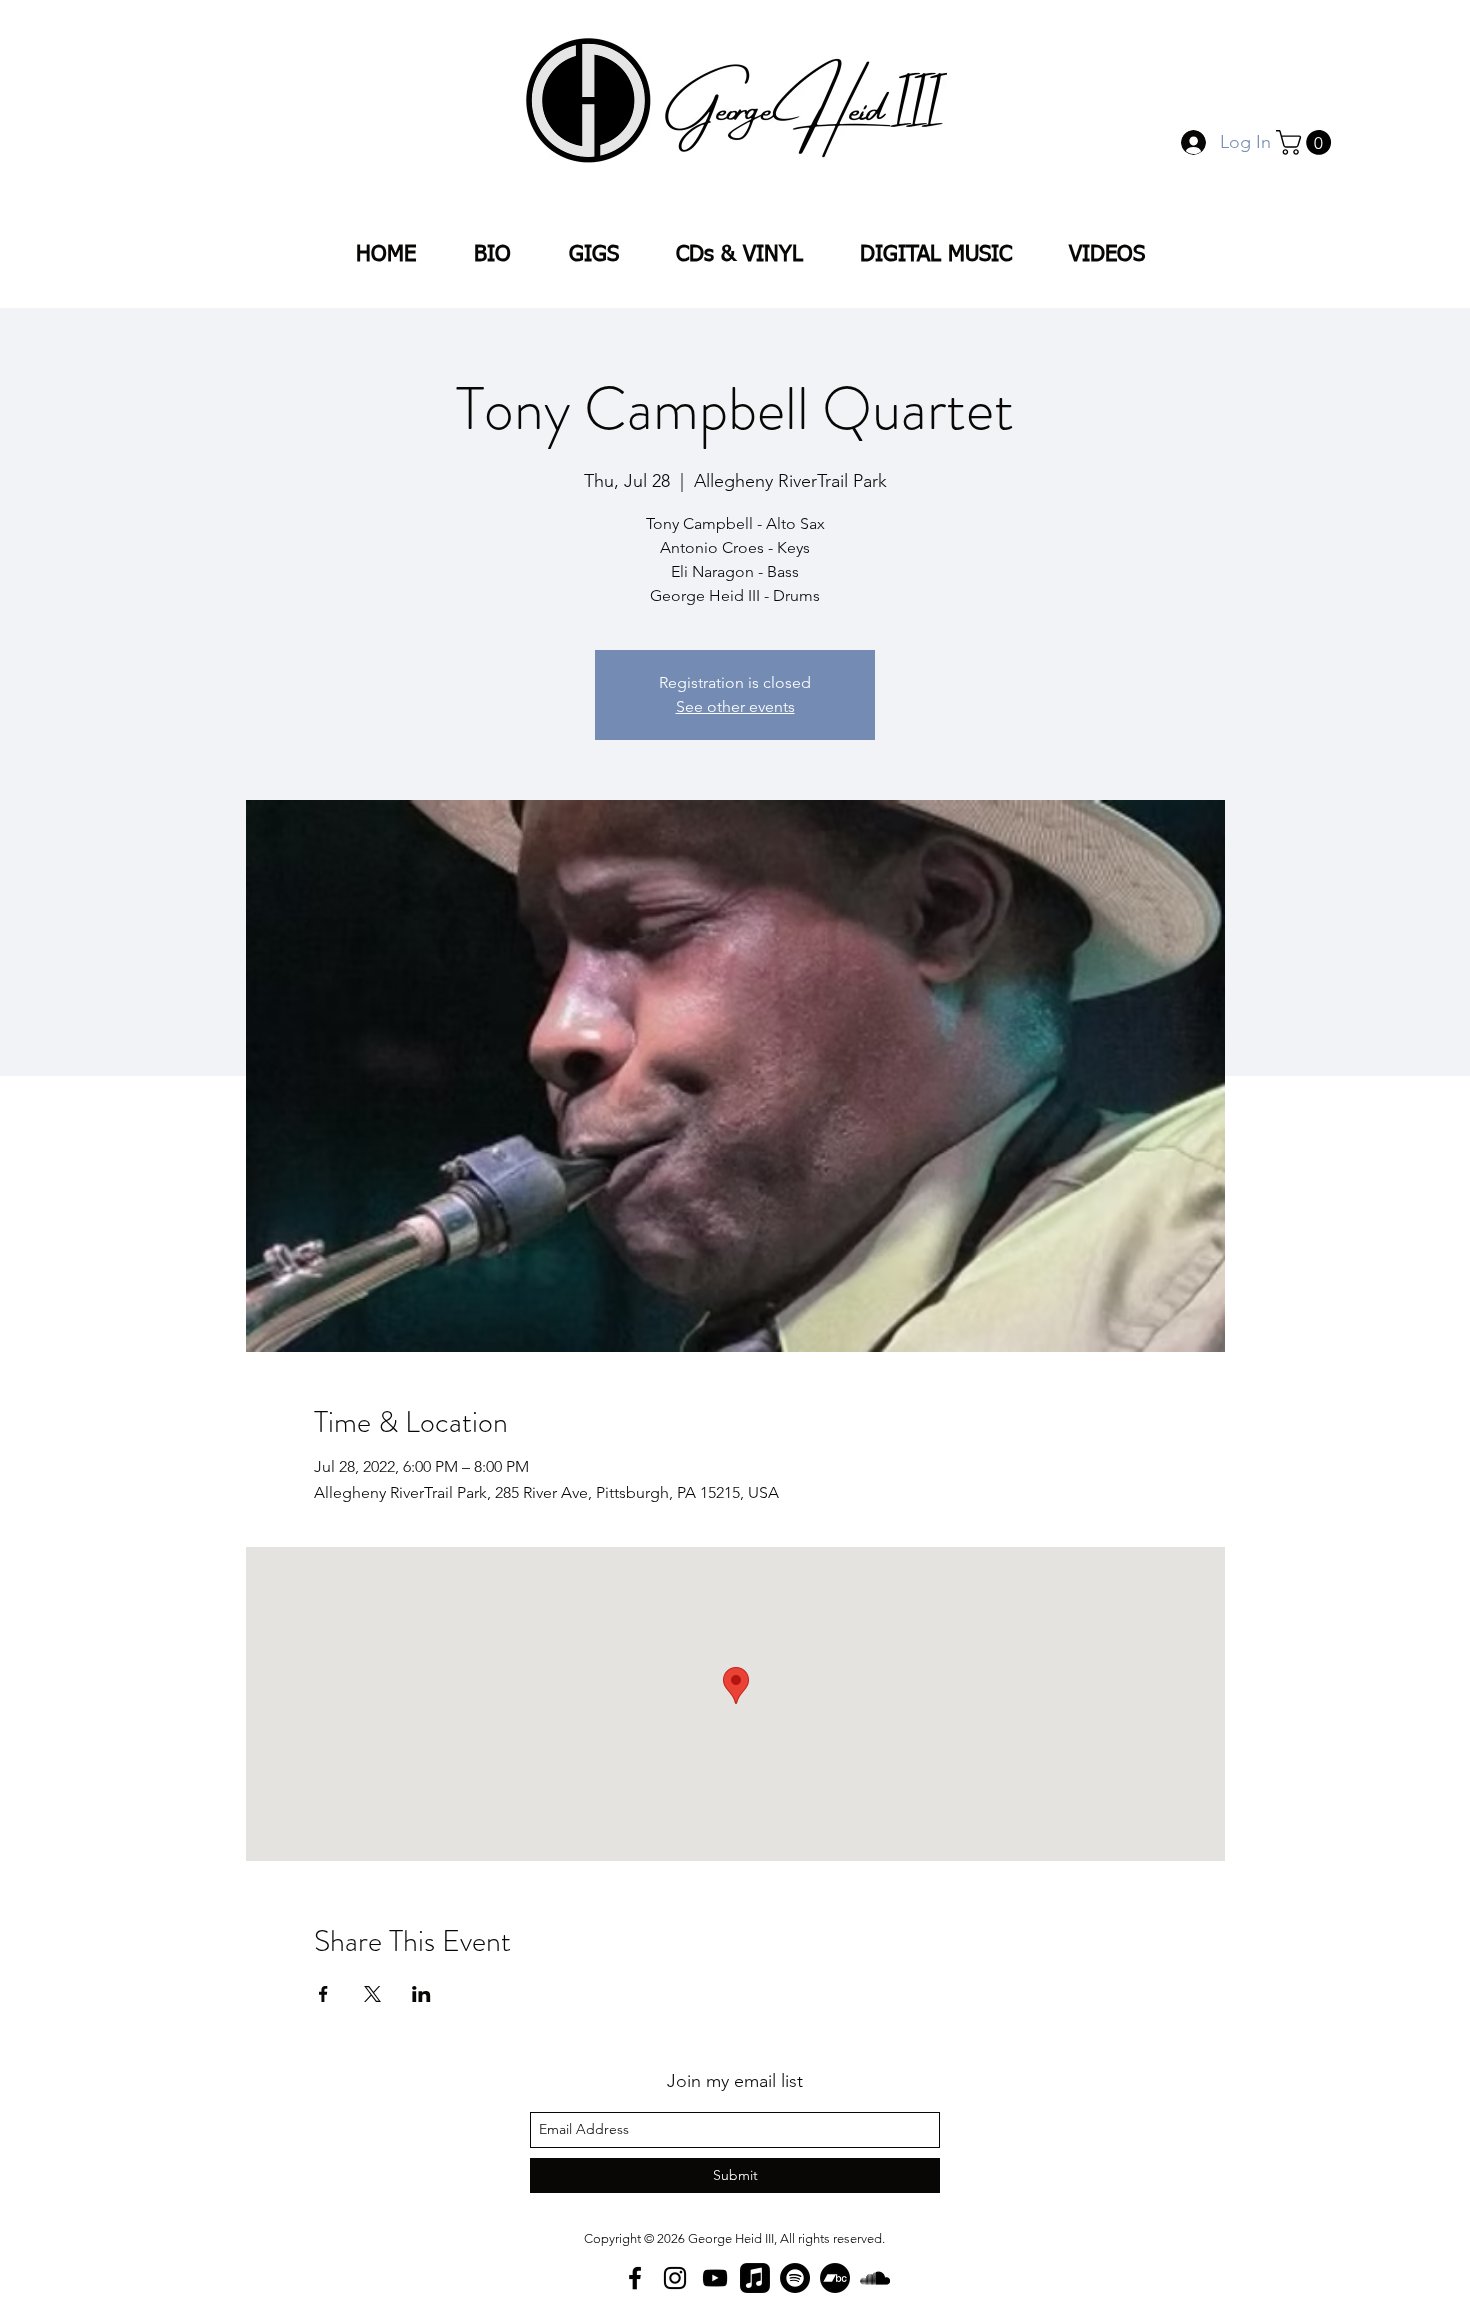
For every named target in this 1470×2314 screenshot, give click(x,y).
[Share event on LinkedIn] (421, 1994)
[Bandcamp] (835, 2278)
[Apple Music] (755, 2278)
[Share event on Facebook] (323, 1994)
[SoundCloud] (875, 2278)
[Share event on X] (372, 1994)
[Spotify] (795, 2278)
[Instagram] (675, 2278)
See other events (735, 706)
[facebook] (635, 2278)
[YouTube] (715, 2278)
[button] (1306, 142)
